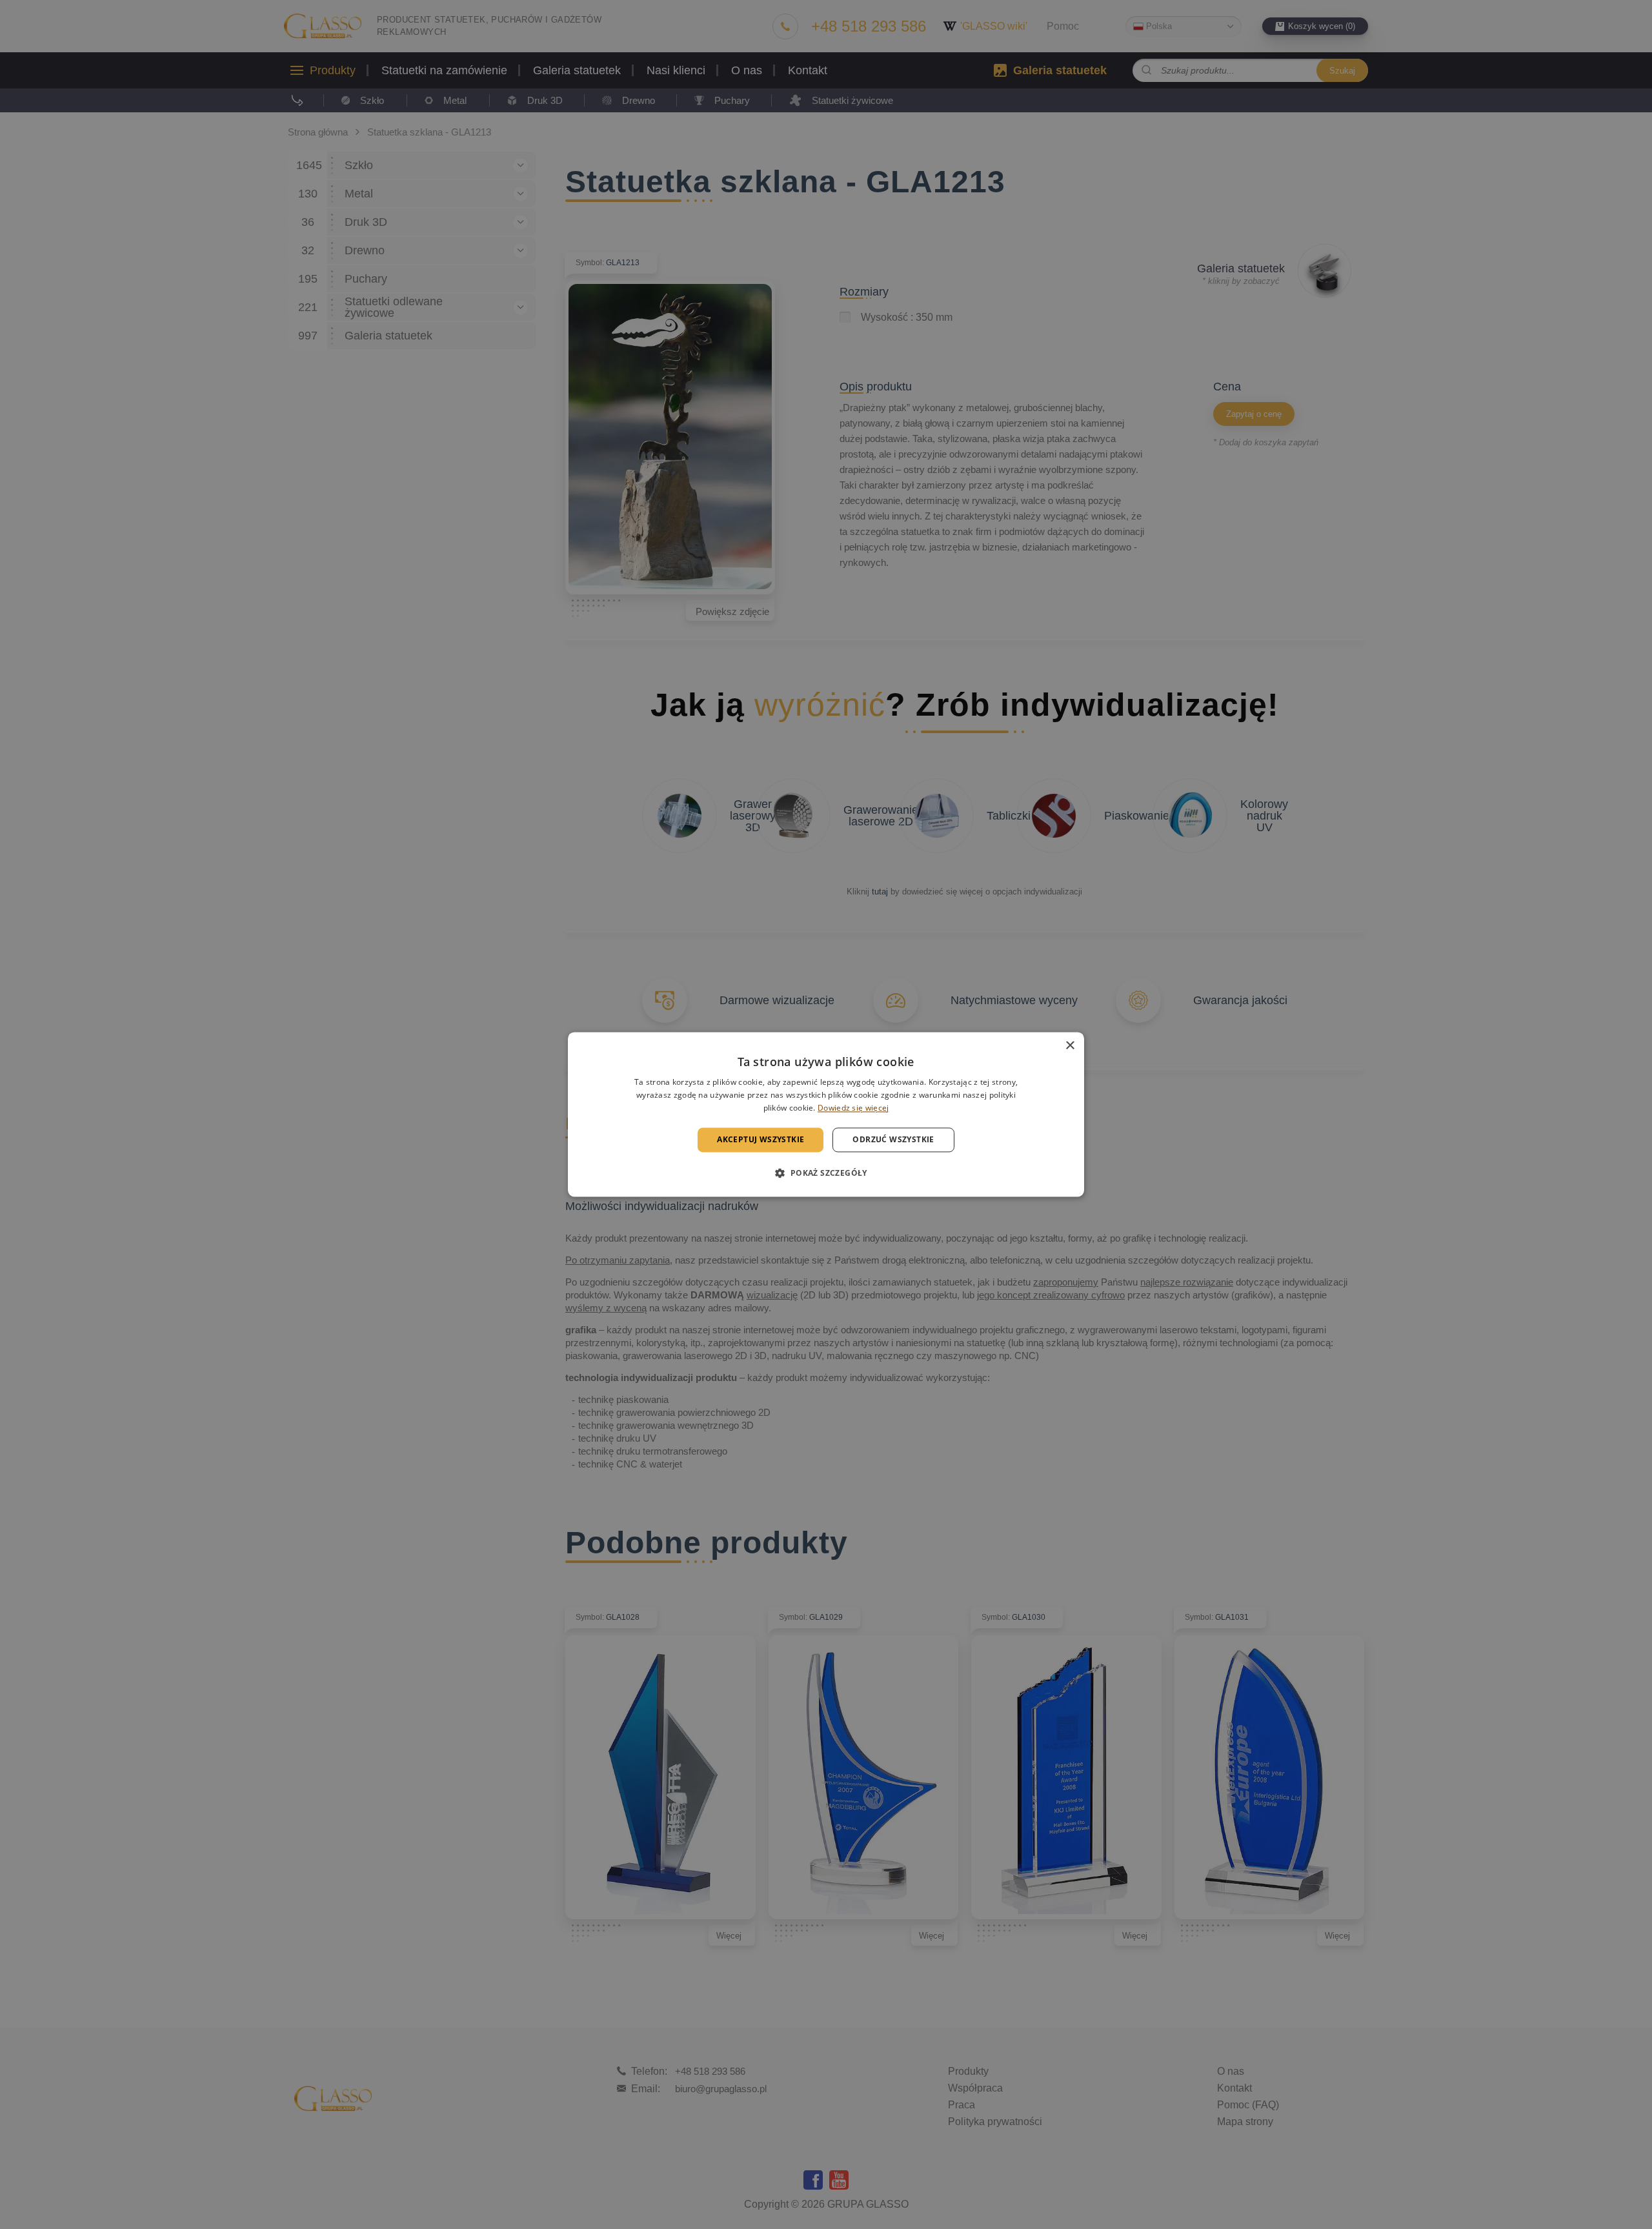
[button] (826, 1173)
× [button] (1070, 1046)
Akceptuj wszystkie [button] (761, 1139)
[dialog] (826, 1114)
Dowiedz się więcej (853, 1108)
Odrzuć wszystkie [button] (893, 1139)
